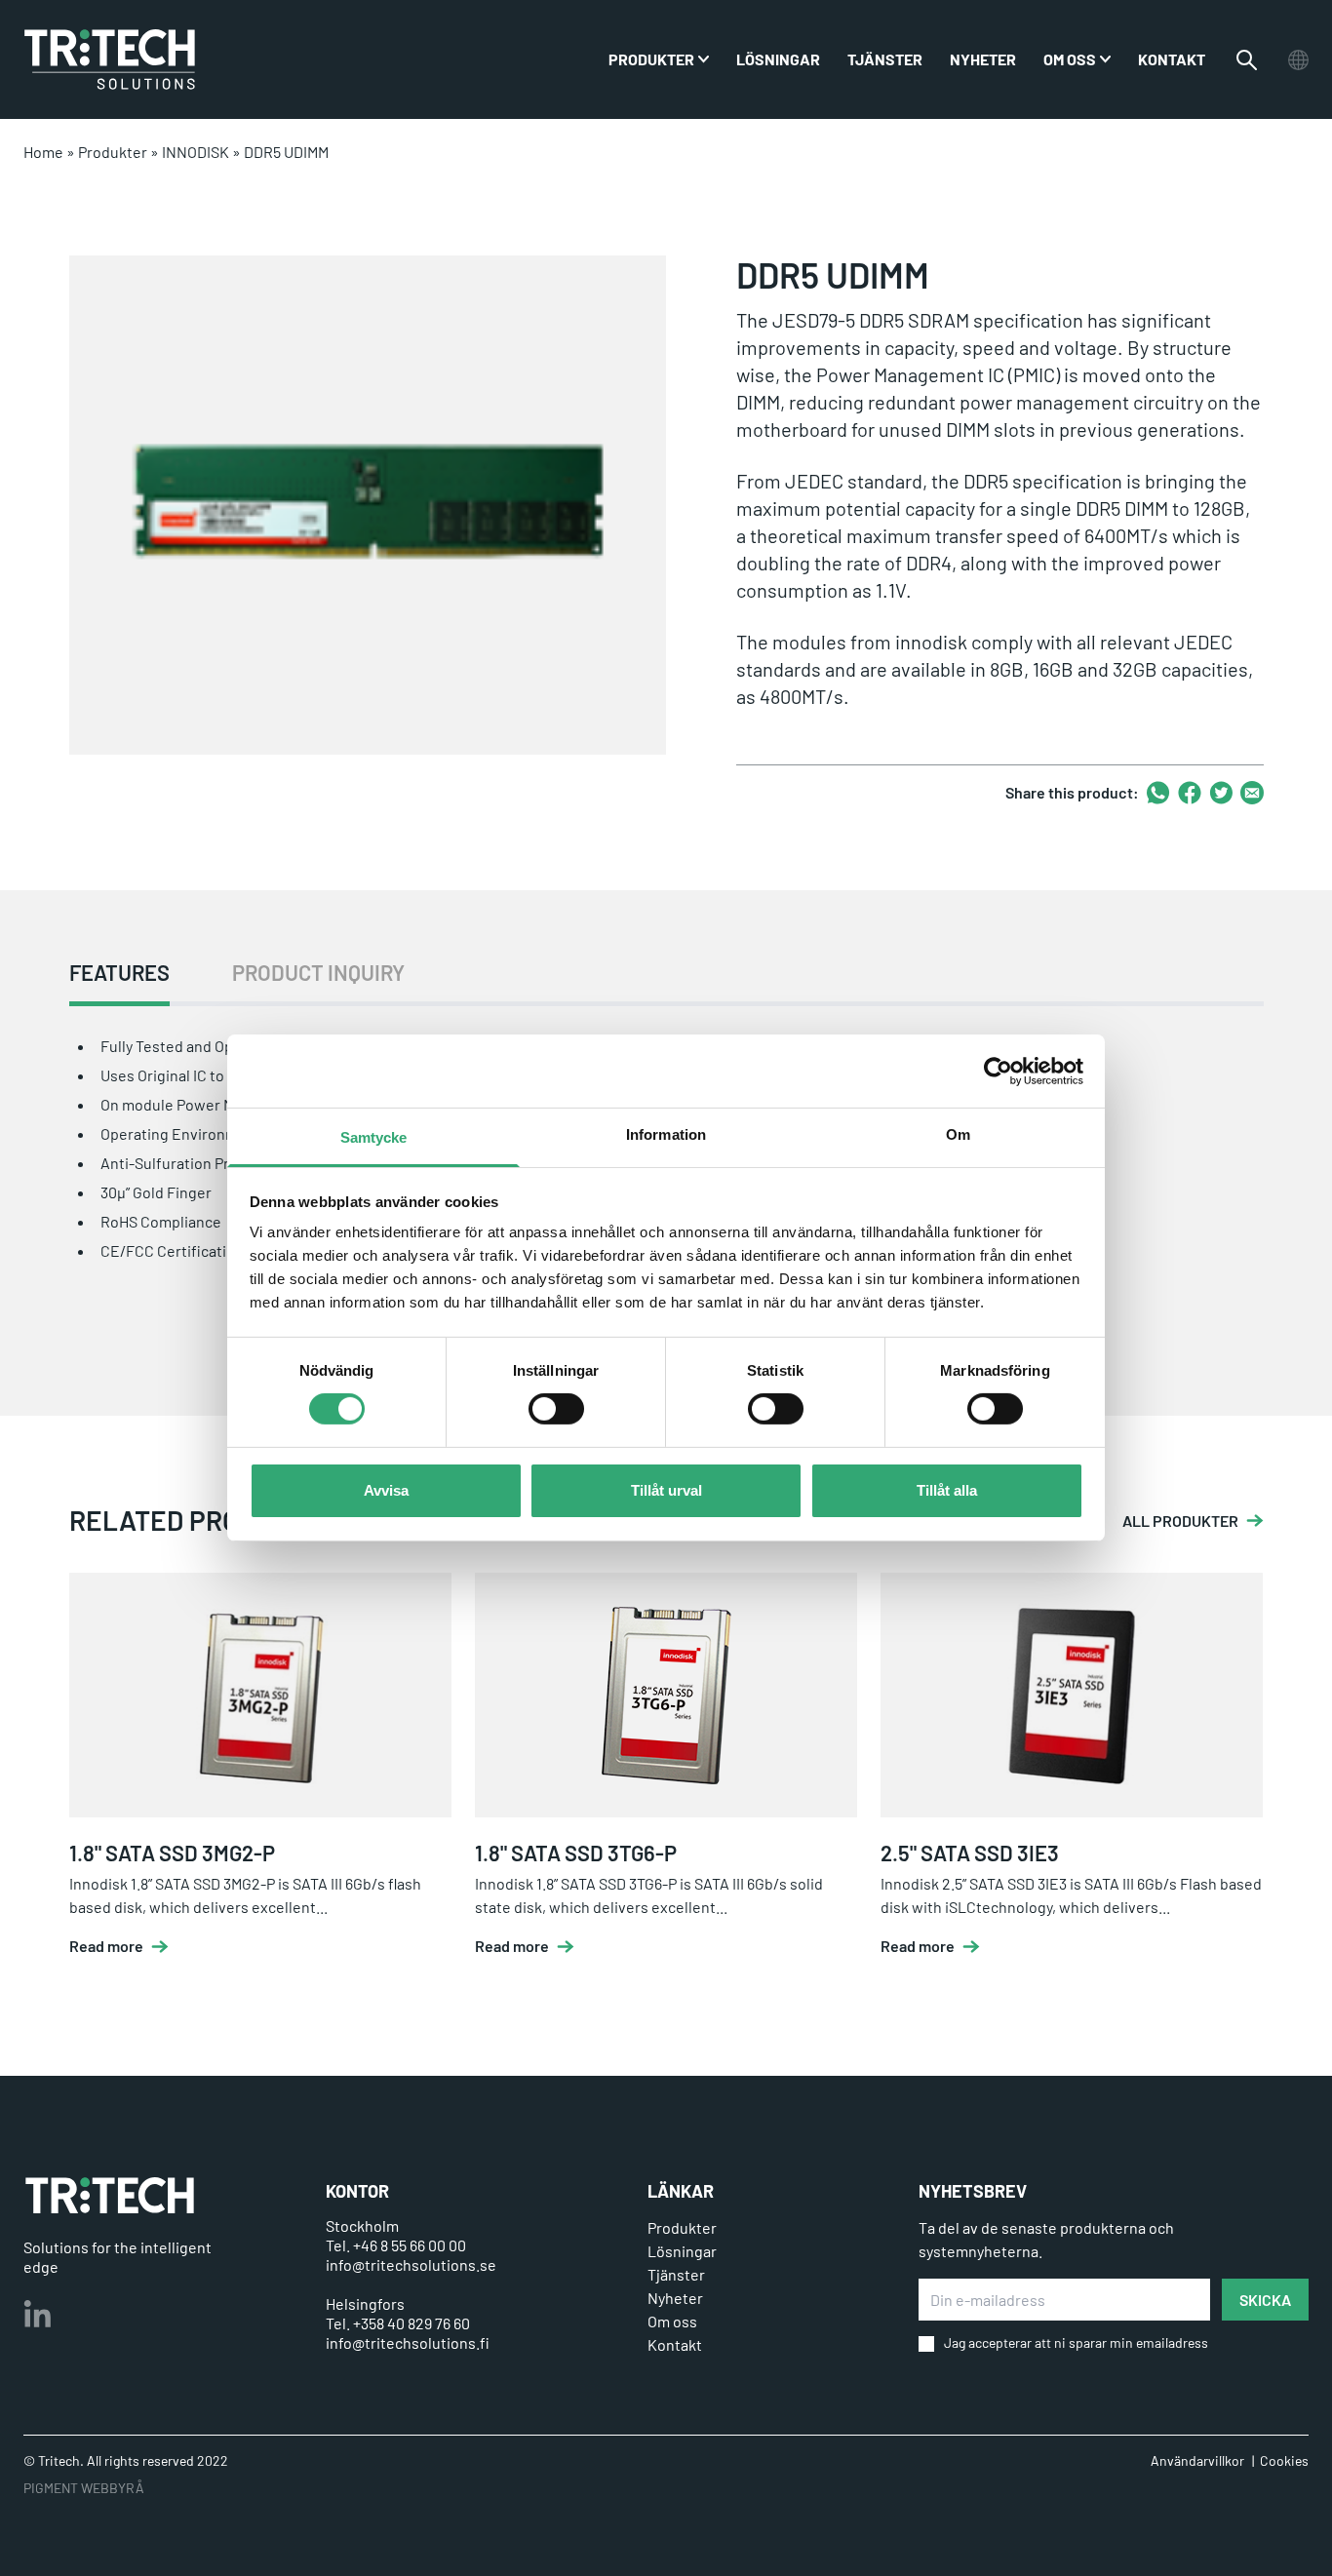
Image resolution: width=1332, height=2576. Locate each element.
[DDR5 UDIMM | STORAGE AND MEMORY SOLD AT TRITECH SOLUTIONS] (110, 59)
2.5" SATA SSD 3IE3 (970, 1853)
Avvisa (386, 1490)
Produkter (113, 152)
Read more (106, 1946)
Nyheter (983, 59)
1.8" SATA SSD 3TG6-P (576, 1853)
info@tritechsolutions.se (411, 2264)
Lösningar (778, 59)
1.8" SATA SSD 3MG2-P (172, 1853)
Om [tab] (958, 1134)
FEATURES (119, 973)
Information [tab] (666, 1134)
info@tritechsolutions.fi (408, 2342)
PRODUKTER (651, 59)
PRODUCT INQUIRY (318, 973)
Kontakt (1172, 59)
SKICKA (1265, 2300)
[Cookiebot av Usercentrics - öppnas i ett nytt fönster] (998, 1071)
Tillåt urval (666, 1490)
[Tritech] (110, 2195)
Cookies (1284, 2460)
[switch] (556, 1409)
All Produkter (1180, 1521)
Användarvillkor (1197, 2460)
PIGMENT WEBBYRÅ (84, 2488)
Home (43, 152)
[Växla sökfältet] (1247, 60)
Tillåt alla (947, 1490)
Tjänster (885, 59)
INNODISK (196, 152)
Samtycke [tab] (374, 1137)
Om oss (1070, 59)
